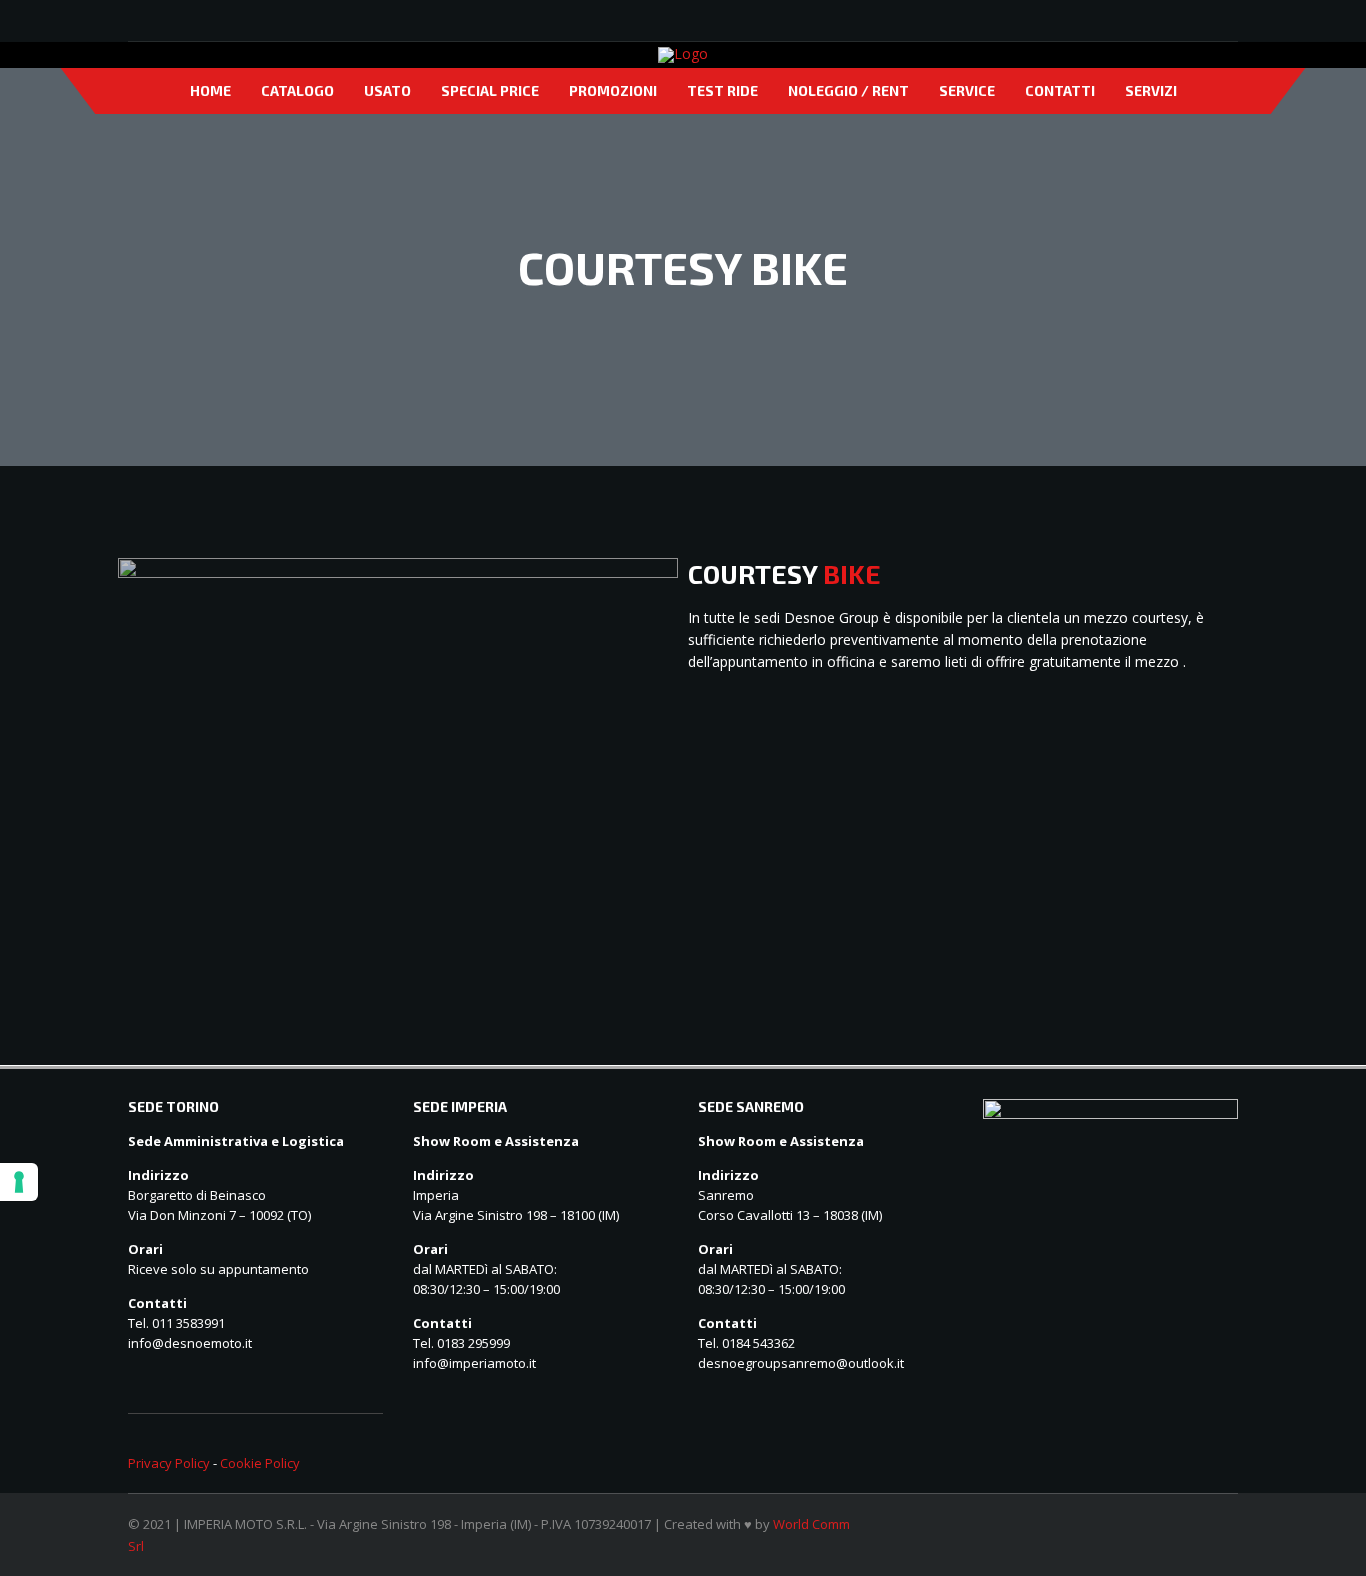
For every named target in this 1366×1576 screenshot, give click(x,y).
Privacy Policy (169, 1463)
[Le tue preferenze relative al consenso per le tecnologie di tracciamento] (19, 1182)
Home (210, 90)
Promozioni (613, 90)
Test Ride (722, 90)
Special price (490, 90)
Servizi (1151, 90)
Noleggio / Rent (848, 90)
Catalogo (297, 90)
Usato (387, 90)
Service (967, 90)
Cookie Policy (260, 1463)
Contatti (1060, 90)
